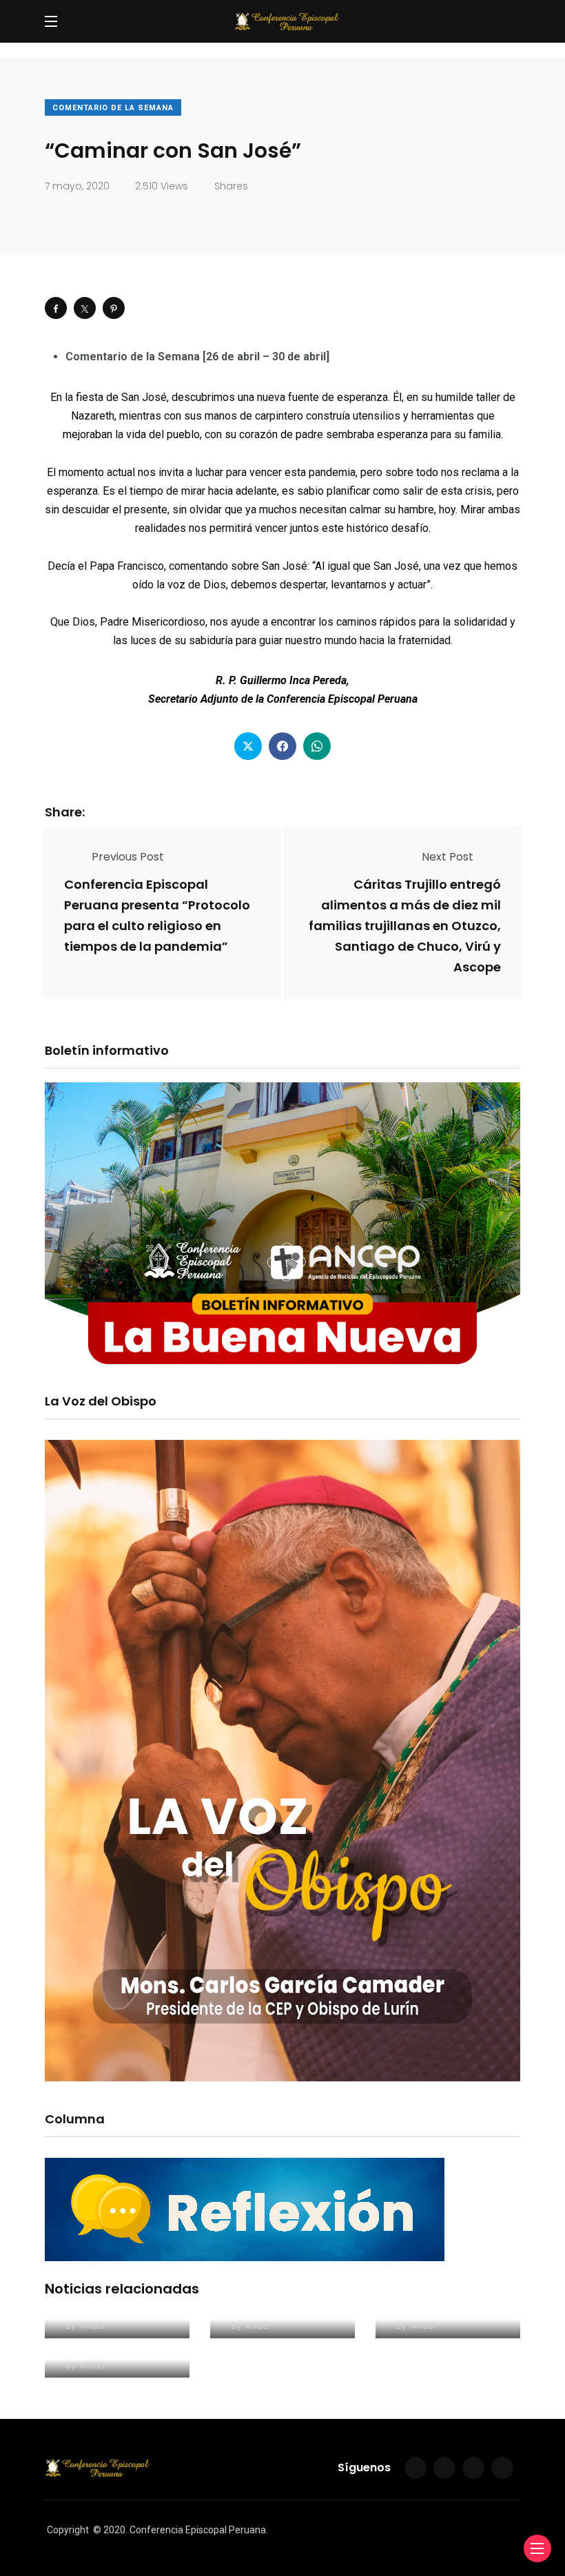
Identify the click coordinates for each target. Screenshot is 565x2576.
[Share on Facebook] (56, 308)
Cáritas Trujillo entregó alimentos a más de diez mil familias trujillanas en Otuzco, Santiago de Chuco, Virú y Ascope (405, 926)
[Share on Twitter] (85, 308)
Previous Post (128, 857)
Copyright (68, 2530)
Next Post (448, 857)
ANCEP (93, 2326)
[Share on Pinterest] (114, 308)
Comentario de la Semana (113, 108)
